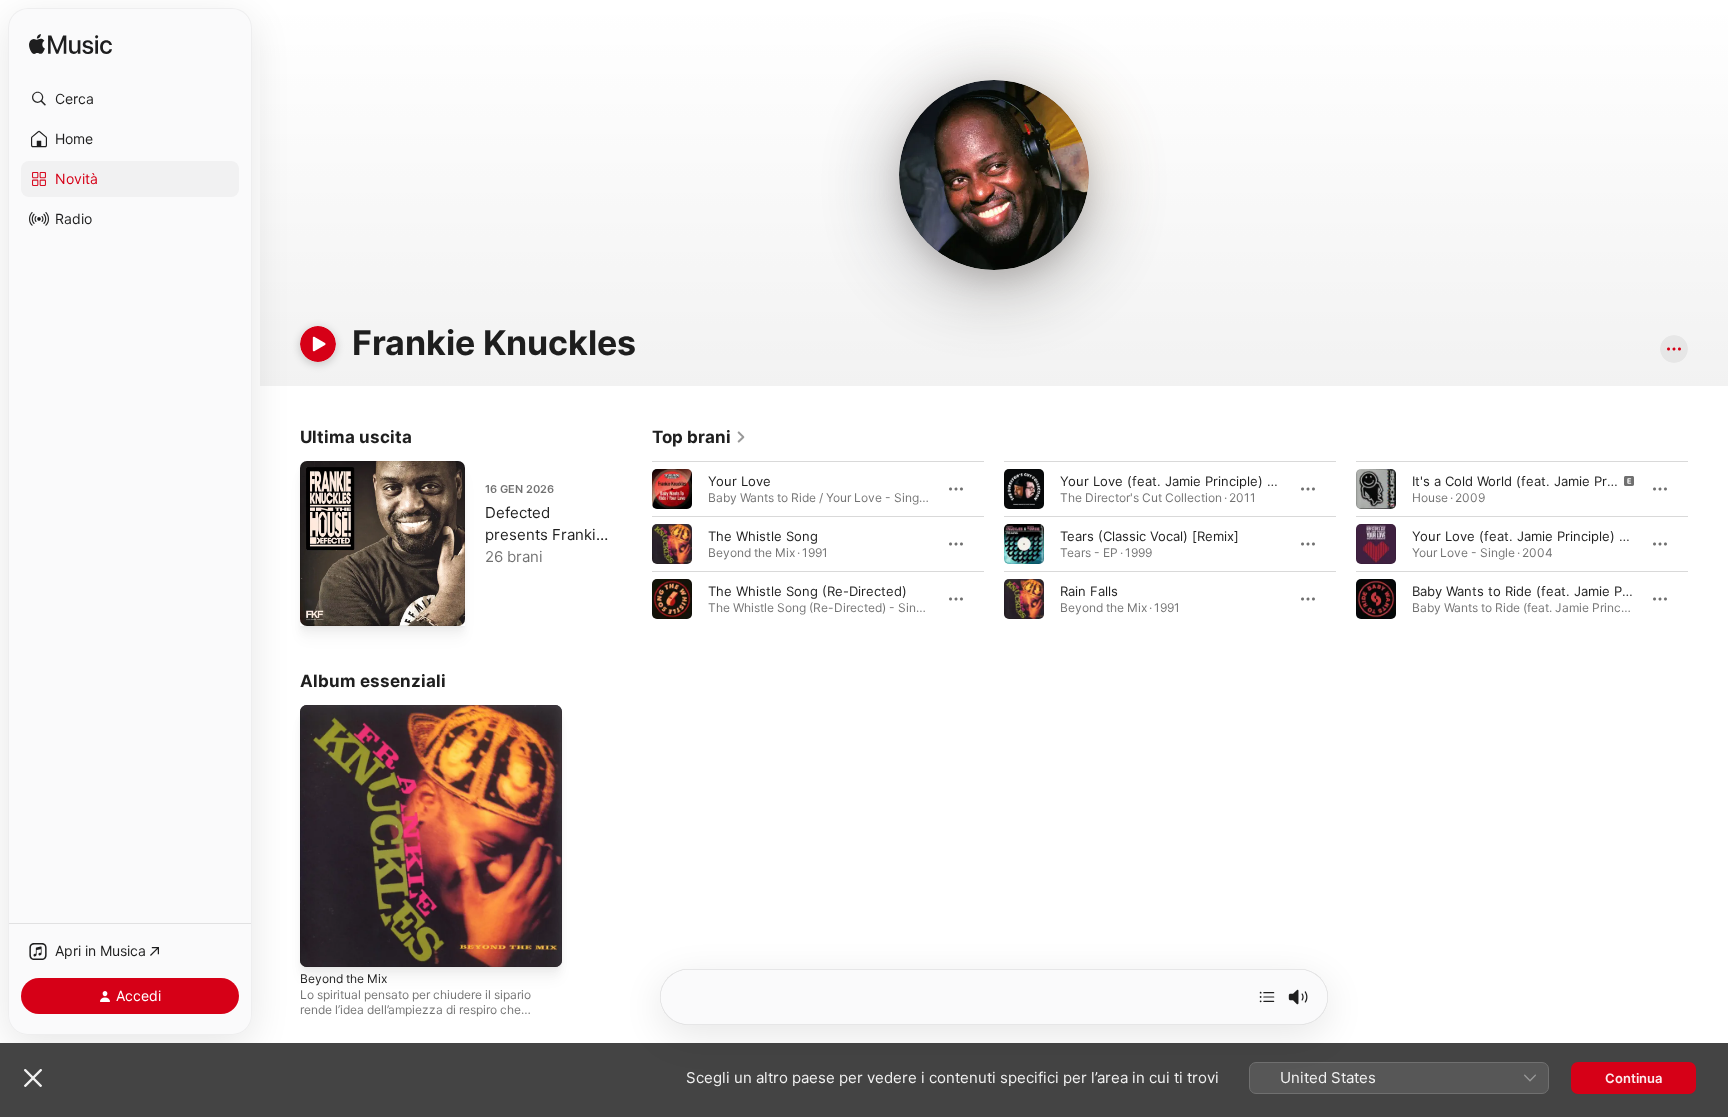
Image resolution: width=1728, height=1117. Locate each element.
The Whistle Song (763, 536)
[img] (70, 45)
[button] (130, 99)
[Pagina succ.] (1708, 544)
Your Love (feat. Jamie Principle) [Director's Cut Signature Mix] (1256, 481)
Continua (1633, 1078)
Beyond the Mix (349, 713)
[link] (699, 437)
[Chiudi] (33, 1078)
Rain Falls (1089, 591)
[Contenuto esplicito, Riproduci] (1376, 489)
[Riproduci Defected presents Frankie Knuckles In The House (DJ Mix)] (325, 601)
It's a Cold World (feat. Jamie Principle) (1532, 481)
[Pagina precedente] (632, 544)
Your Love (739, 481)
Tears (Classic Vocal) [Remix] (1149, 536)
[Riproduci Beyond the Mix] (325, 942)
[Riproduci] (318, 344)
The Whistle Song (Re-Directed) (807, 591)
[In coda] (1267, 997)
